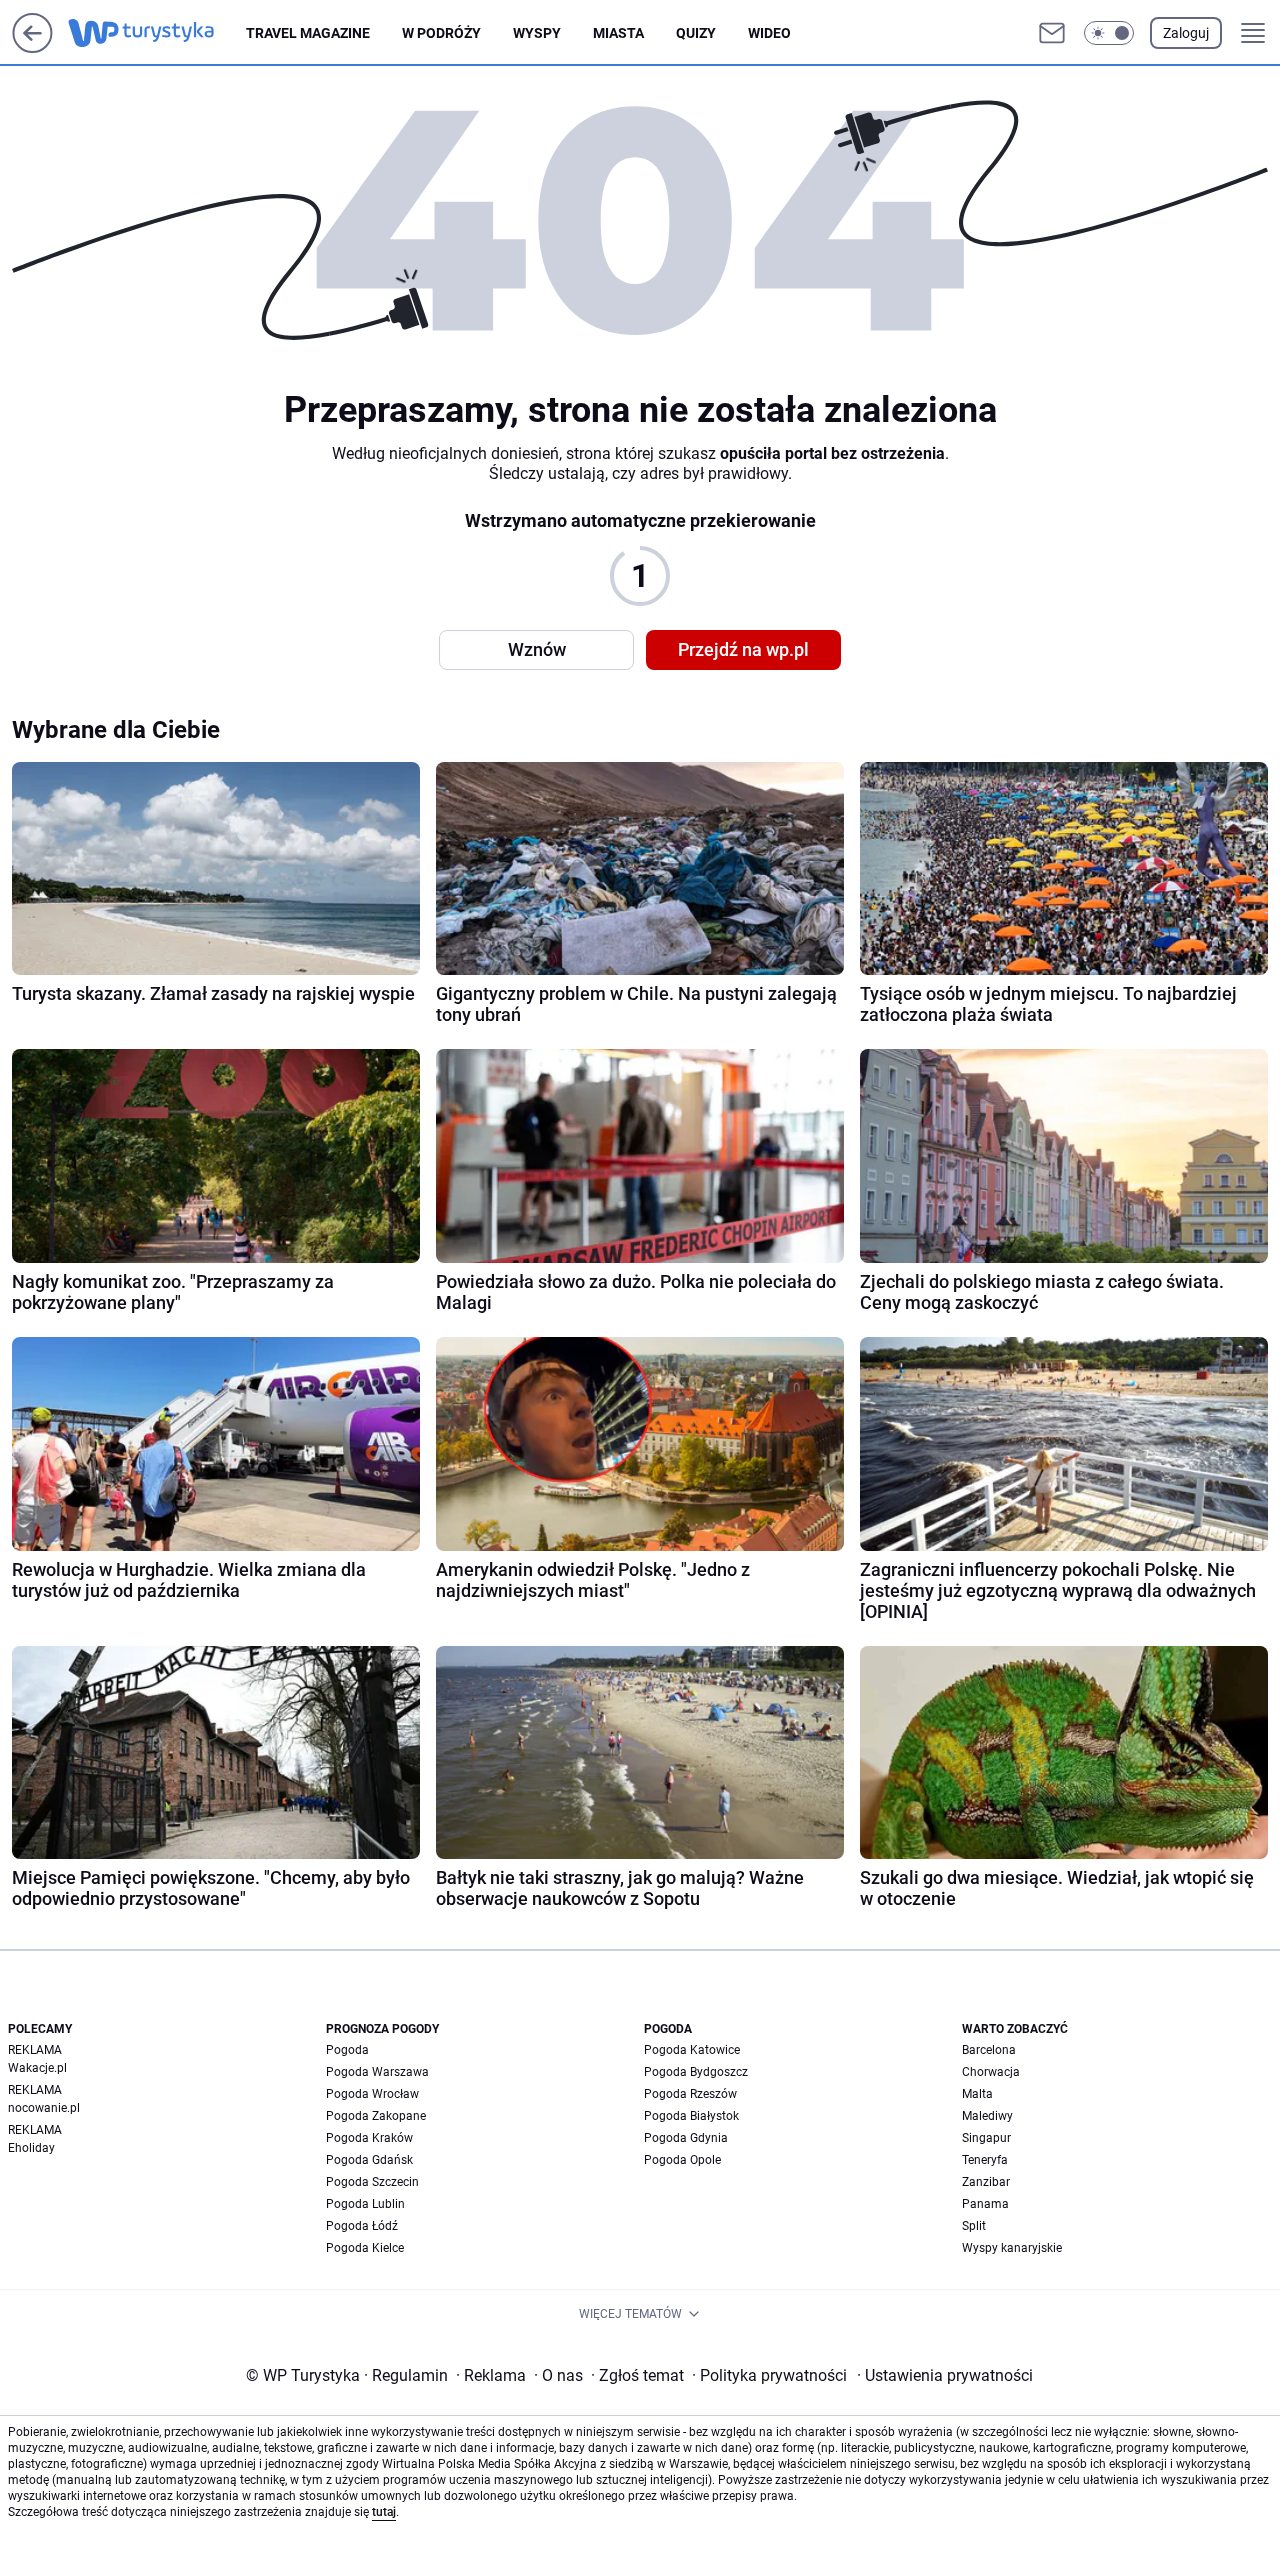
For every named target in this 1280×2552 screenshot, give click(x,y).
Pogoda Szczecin (372, 2182)
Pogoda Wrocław (372, 2094)
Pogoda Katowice (692, 2050)
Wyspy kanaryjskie (1012, 2248)
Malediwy (987, 2116)
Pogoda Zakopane (376, 2116)
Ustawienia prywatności (945, 2375)
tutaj (384, 2512)
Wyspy (537, 33)
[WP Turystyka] (157, 33)
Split (974, 2226)
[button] (1109, 33)
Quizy (696, 33)
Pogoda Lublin (365, 2204)
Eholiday (31, 2148)
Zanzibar (986, 2182)
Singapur (986, 2138)
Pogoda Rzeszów (690, 2094)
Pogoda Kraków (369, 2138)
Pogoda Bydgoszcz (696, 2072)
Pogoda (347, 2050)
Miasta (618, 33)
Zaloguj (1186, 33)
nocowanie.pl (44, 2108)
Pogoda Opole (682, 2160)
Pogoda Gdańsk (369, 2160)
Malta (977, 2094)
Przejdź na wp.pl (743, 649)
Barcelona (989, 2050)
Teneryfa (985, 2160)
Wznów (537, 649)
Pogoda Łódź (362, 2226)
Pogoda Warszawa (377, 2072)
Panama (985, 2204)
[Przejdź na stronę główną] (32, 47)
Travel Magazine (308, 33)
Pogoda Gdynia (686, 2138)
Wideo (769, 33)
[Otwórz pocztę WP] (1052, 33)
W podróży (441, 33)
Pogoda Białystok (691, 2116)
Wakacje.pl (37, 2068)
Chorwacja (991, 2072)
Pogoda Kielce (365, 2248)
